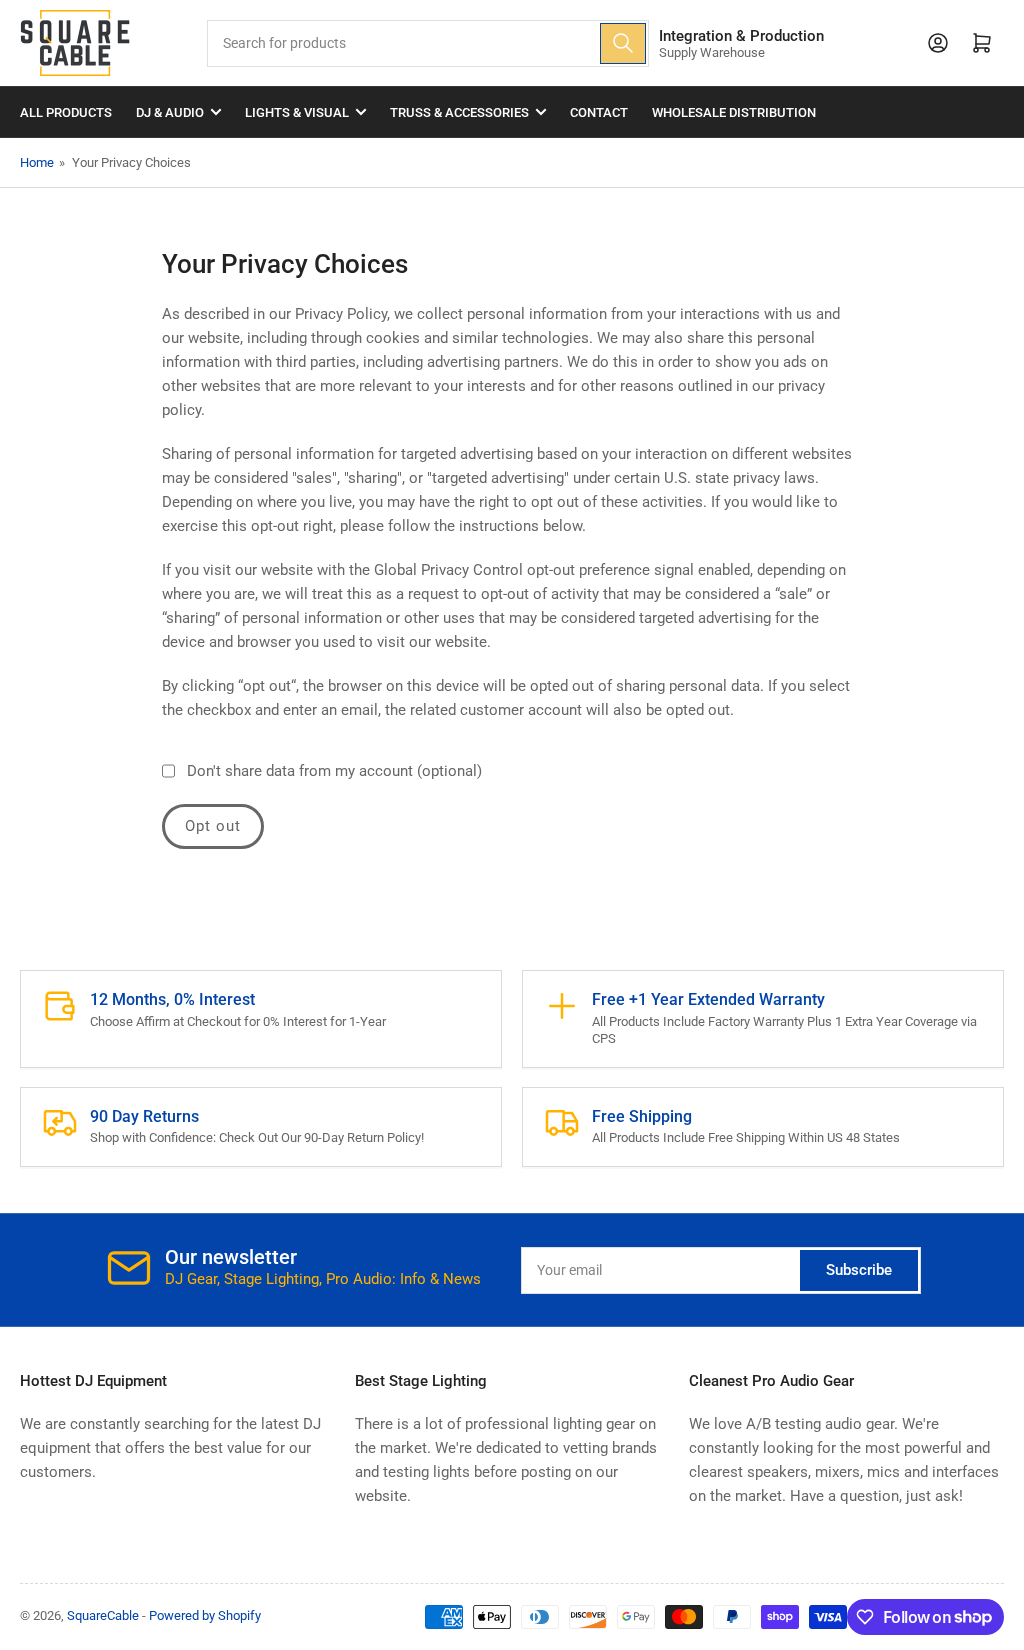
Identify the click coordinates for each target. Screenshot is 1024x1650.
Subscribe (859, 1270)
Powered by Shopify (205, 1615)
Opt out (213, 826)
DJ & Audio (170, 112)
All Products (66, 112)
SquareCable (103, 1615)
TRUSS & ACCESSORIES (459, 112)
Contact (599, 112)
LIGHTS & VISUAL (297, 112)
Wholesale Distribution (734, 112)
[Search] (623, 43)
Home (37, 162)
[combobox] (428, 43)
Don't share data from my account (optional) (334, 771)
